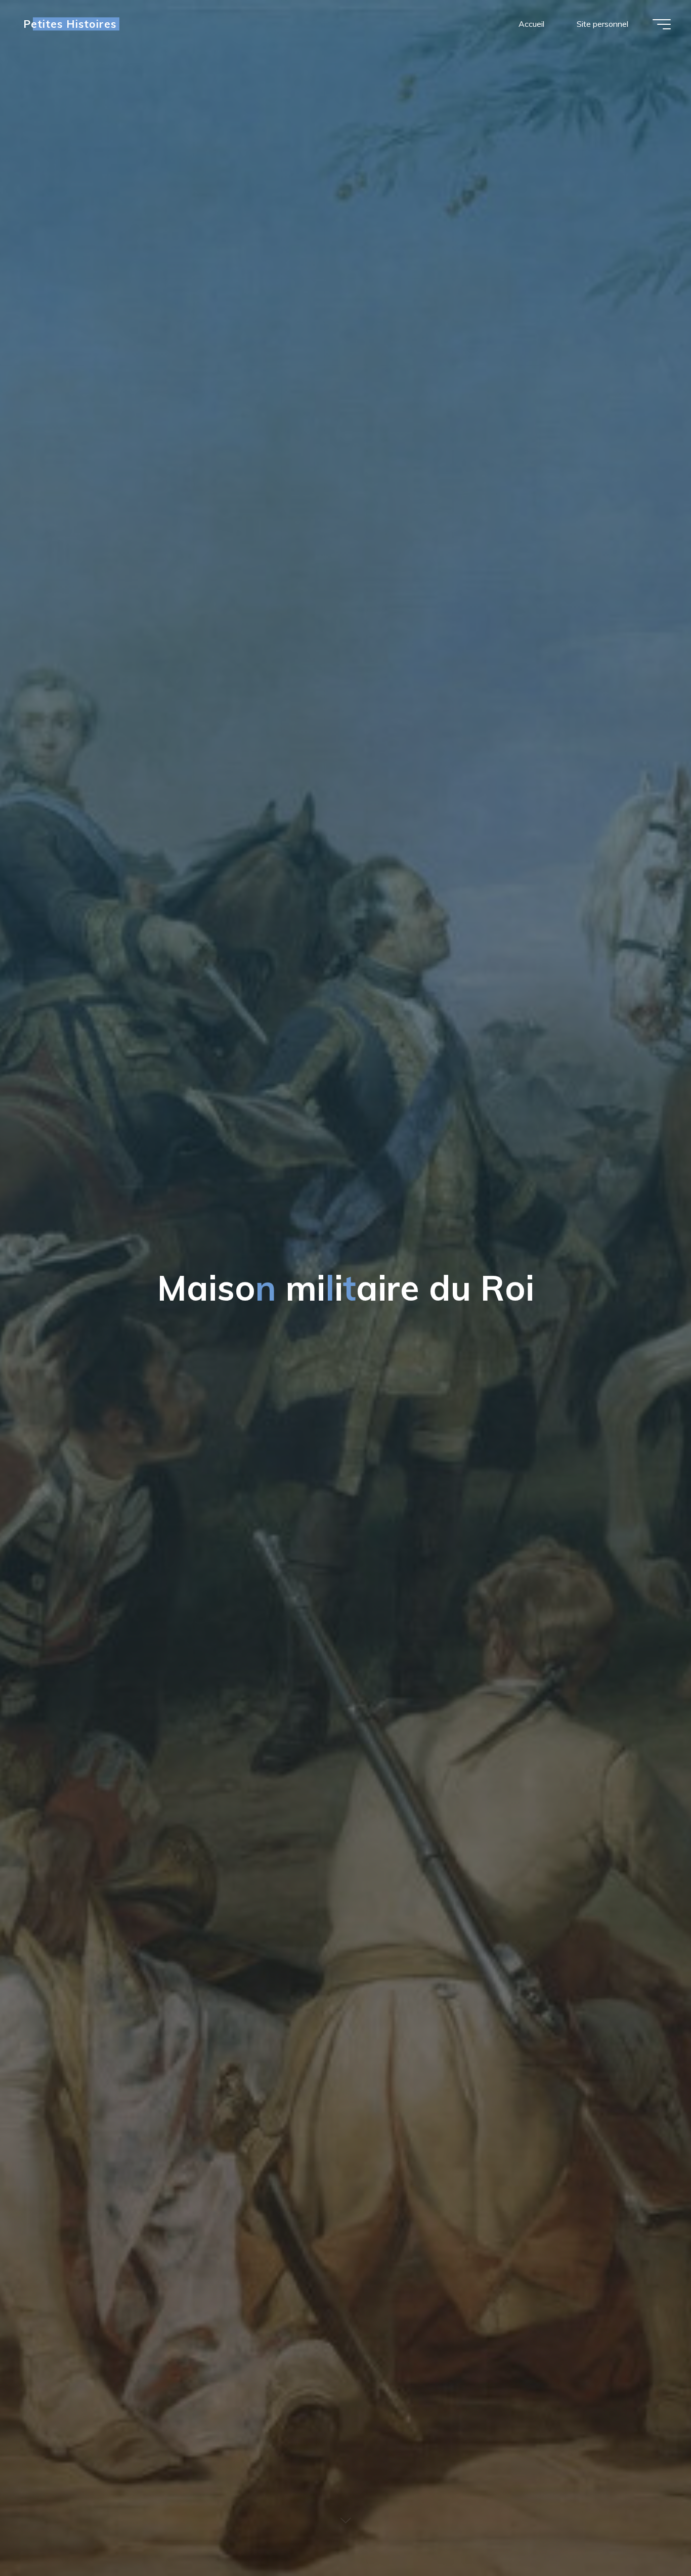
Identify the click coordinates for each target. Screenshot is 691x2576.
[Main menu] (662, 24)
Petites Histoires (70, 24)
